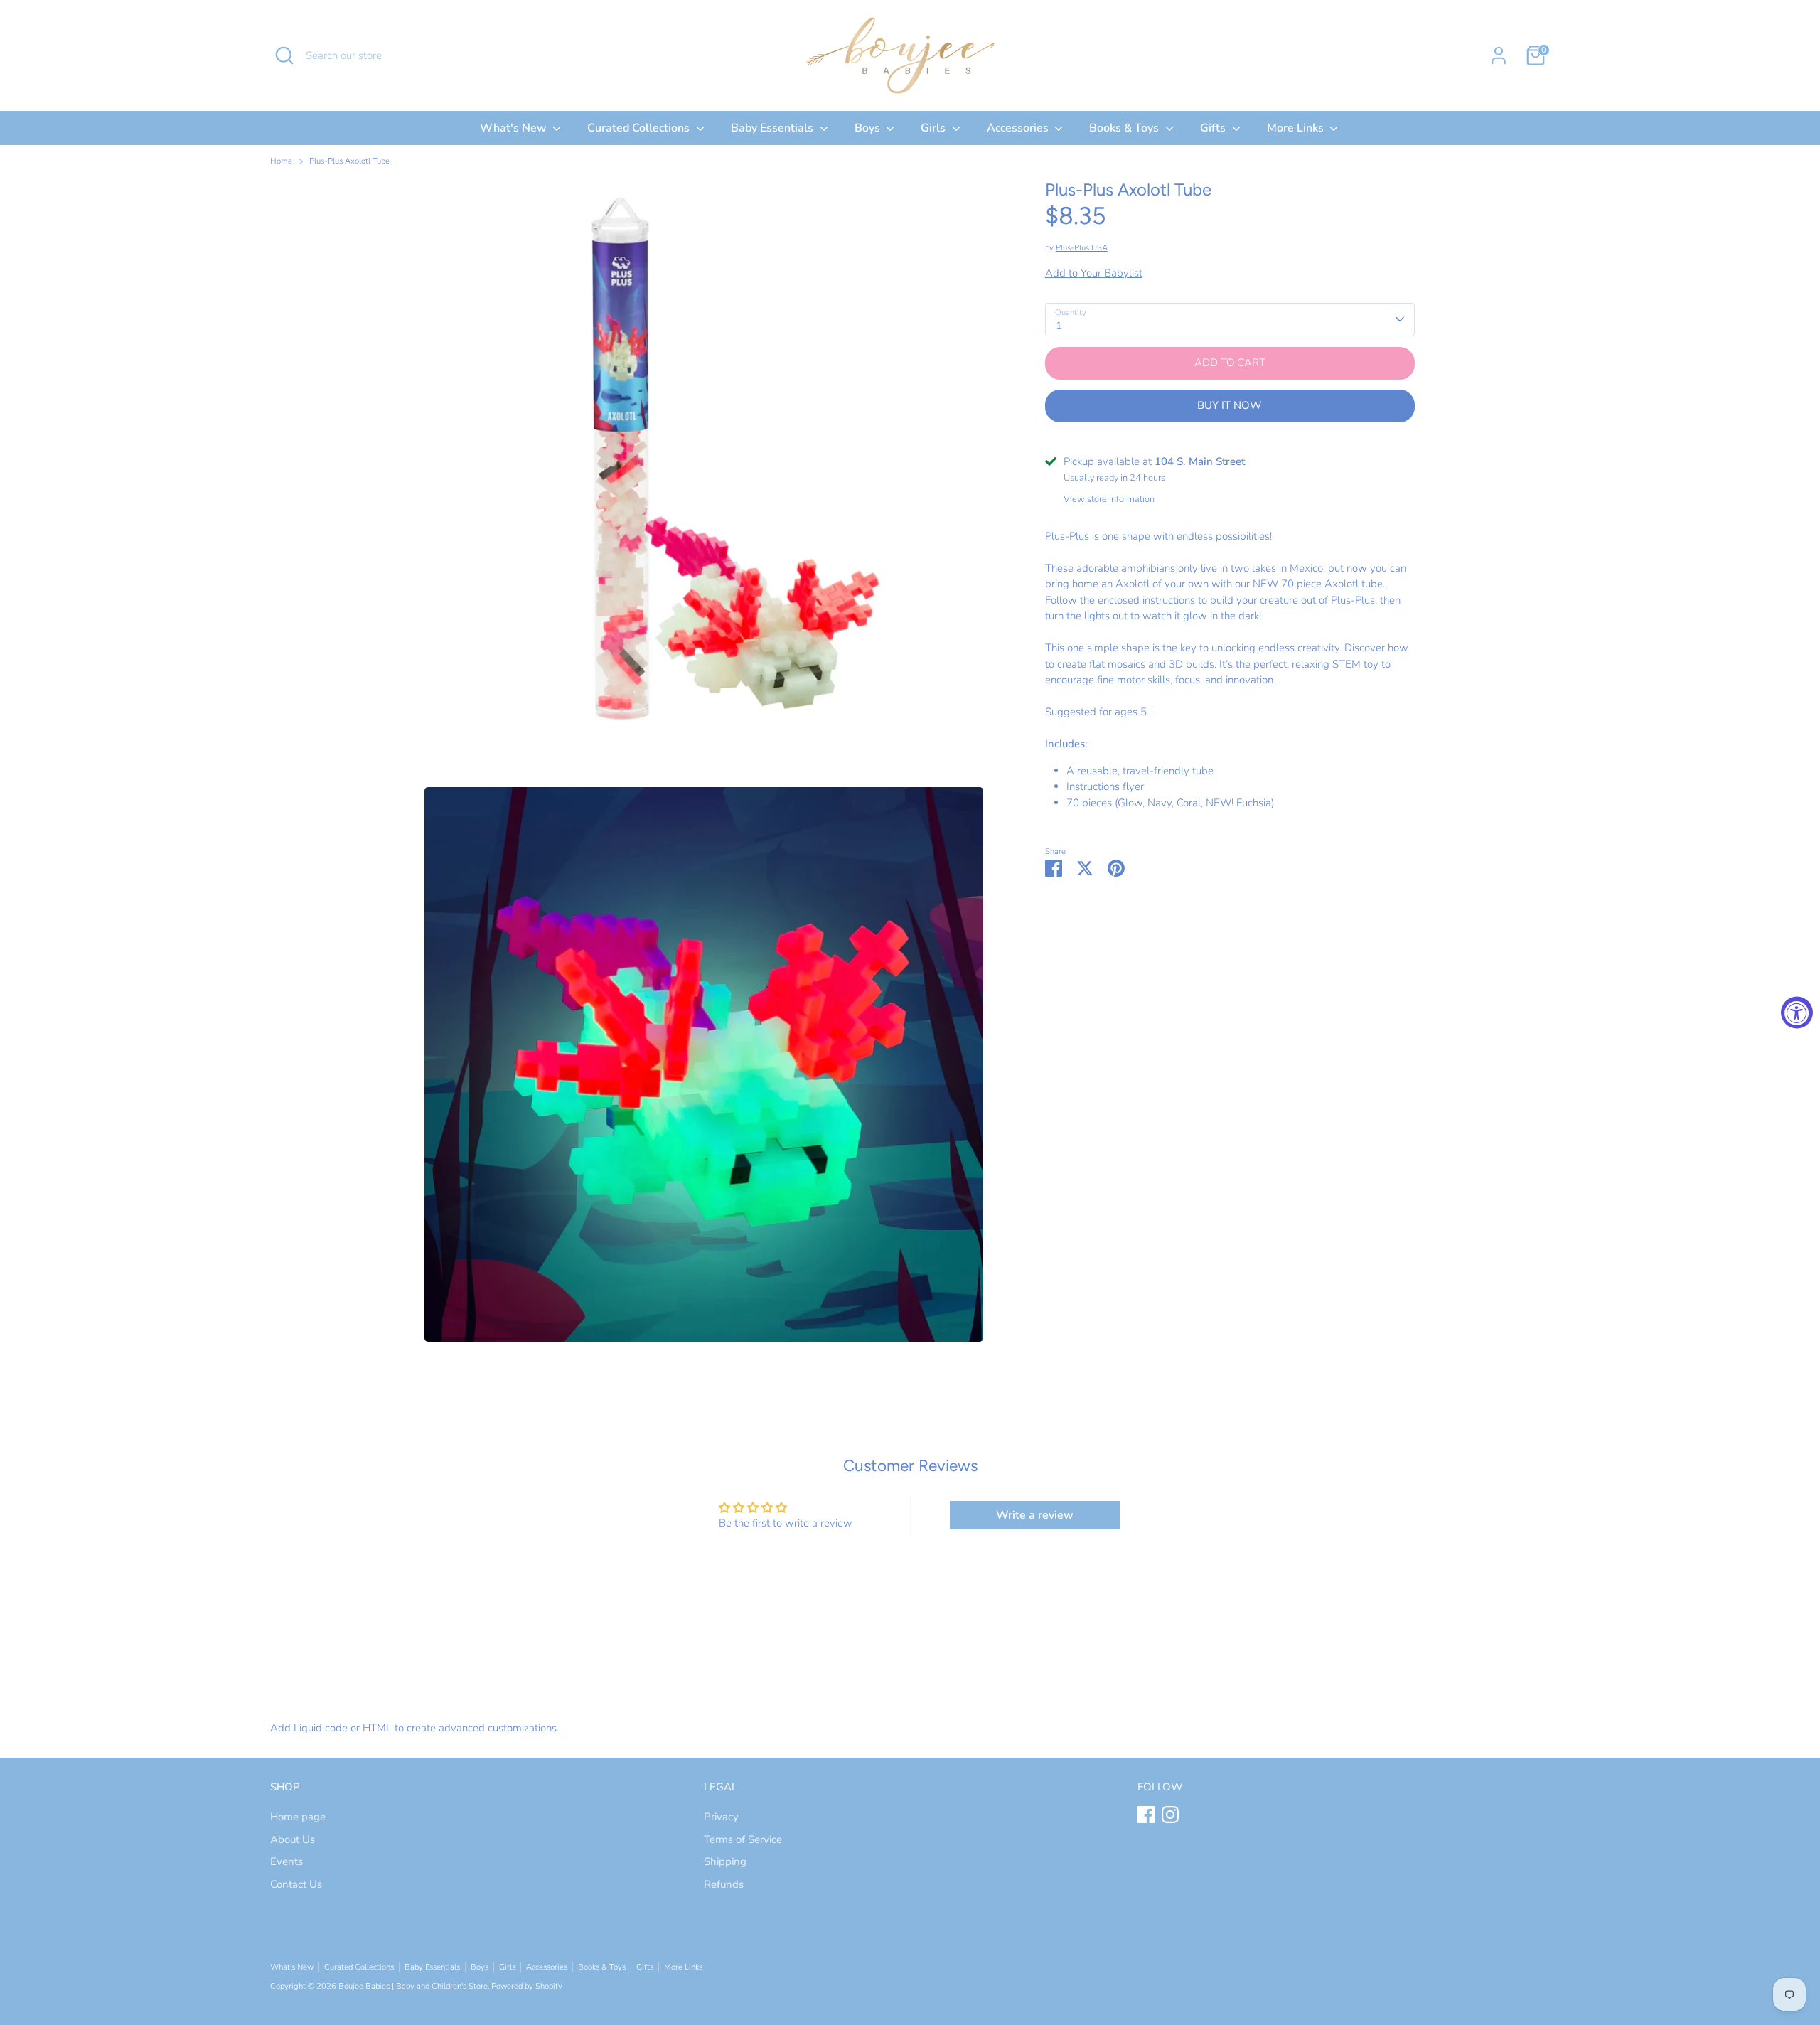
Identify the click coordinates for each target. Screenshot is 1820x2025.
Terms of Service (743, 1839)
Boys (869, 128)
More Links (1297, 128)
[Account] (1499, 55)
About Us (293, 1839)
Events (287, 1861)
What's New (515, 128)
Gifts (1214, 128)
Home (281, 161)
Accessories (1019, 128)
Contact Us (296, 1884)
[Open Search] (284, 55)
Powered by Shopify (527, 1986)
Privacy (721, 1817)
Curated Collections (640, 128)
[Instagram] (1170, 1815)
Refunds (724, 1884)
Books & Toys (1125, 128)
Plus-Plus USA (1082, 248)
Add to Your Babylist (1094, 273)
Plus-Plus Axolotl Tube (349, 161)
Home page (298, 1817)
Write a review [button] (1035, 1515)
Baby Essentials (773, 128)
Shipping (725, 1861)
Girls (935, 128)
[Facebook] (1146, 1815)
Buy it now (1230, 405)
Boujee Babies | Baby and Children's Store (413, 1986)
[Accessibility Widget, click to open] (1797, 1013)
